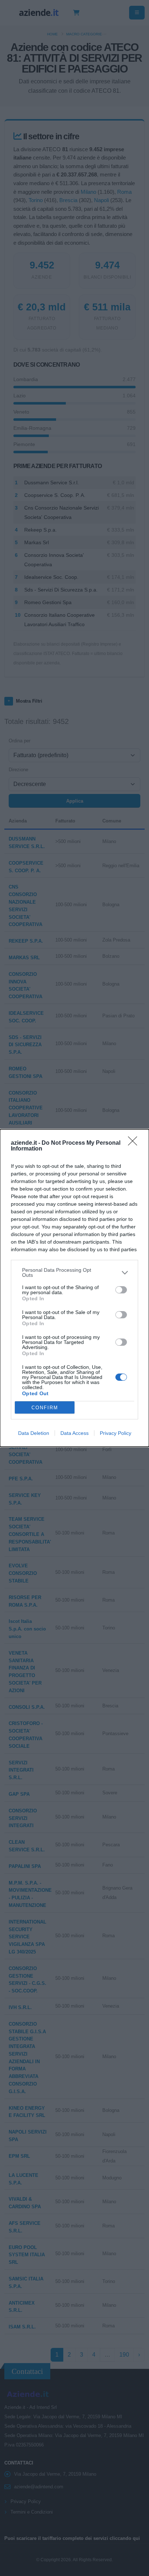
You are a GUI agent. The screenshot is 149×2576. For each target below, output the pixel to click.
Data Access (74, 1433)
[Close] (135, 1143)
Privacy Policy (116, 1433)
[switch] (121, 1290)
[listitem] (74, 1272)
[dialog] (74, 1288)
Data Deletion (34, 1433)
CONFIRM (45, 1408)
